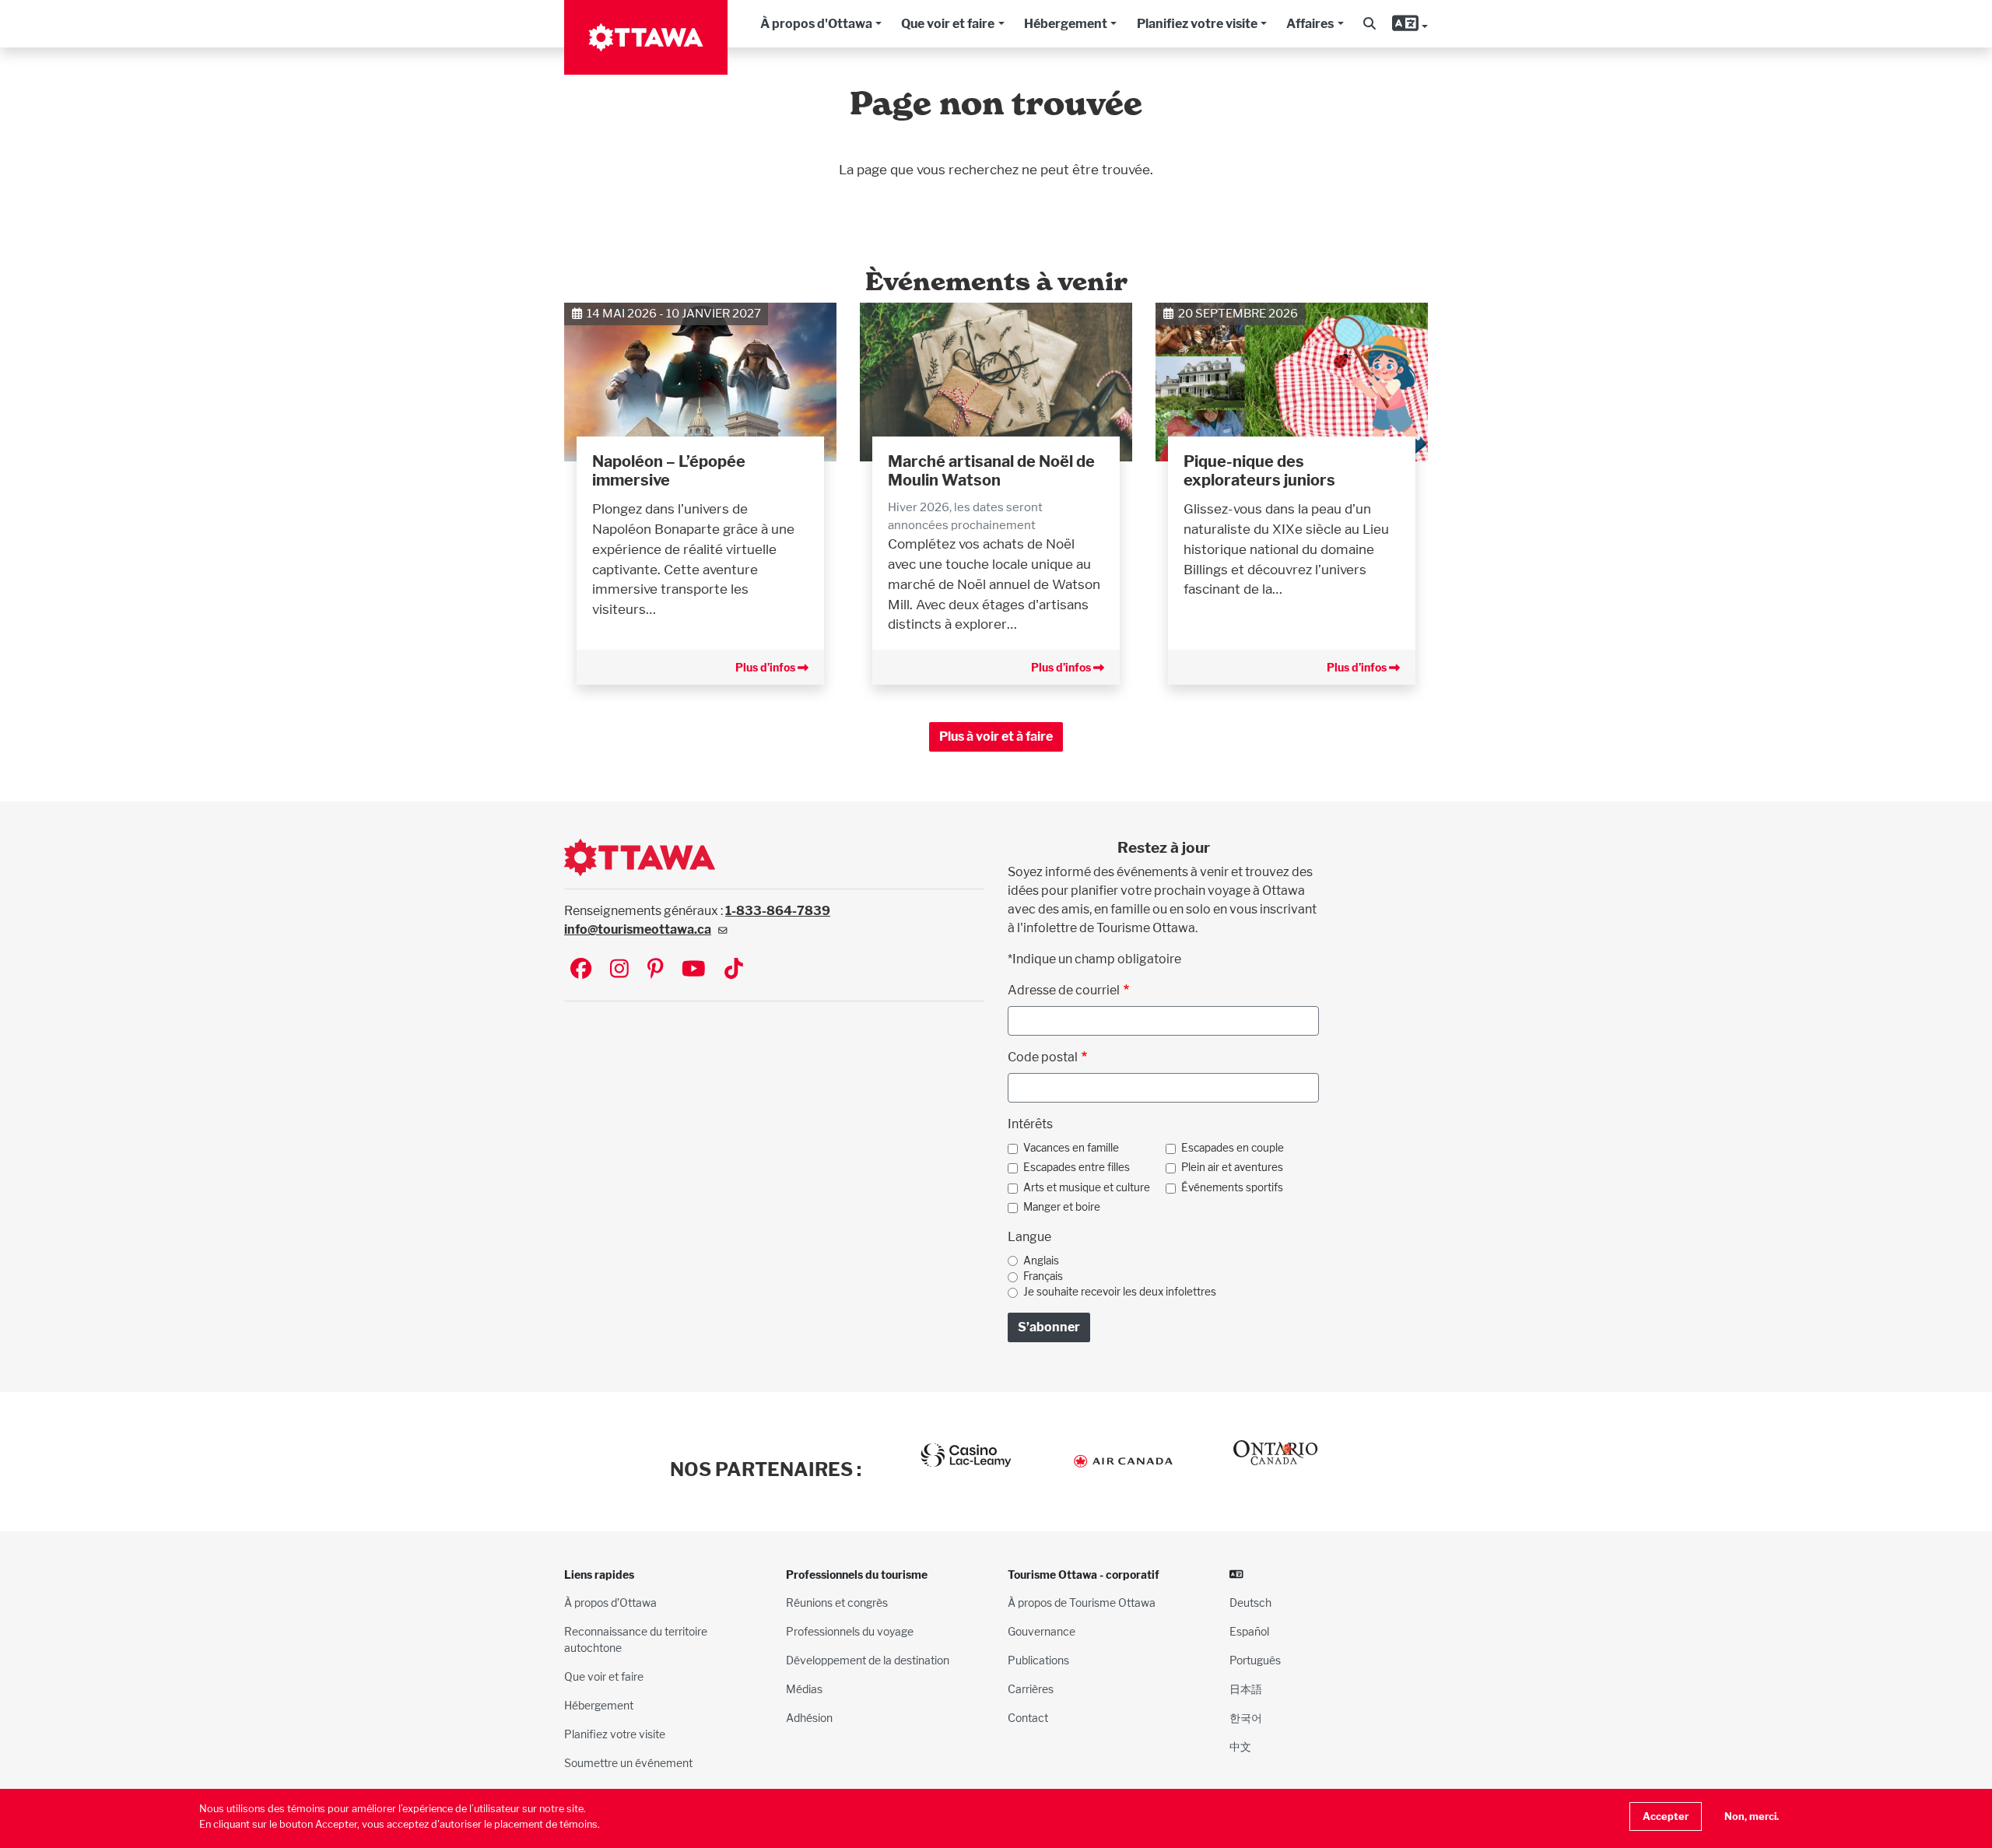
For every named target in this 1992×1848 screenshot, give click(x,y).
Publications (1038, 1660)
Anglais (1041, 1261)
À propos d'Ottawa (816, 24)
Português (1255, 1660)
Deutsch (1250, 1603)
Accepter (1666, 1816)
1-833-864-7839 (778, 911)
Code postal (1043, 1057)
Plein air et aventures (1232, 1167)
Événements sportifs (1232, 1187)
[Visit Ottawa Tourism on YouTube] (694, 970)
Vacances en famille (1071, 1148)
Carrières (1031, 1689)
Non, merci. (1752, 1816)
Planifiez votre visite (1197, 24)
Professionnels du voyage (850, 1631)
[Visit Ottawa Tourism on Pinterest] (655, 970)
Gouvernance (1042, 1631)
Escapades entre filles (1077, 1167)
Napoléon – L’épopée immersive (669, 471)
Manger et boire (1062, 1207)
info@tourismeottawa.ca (638, 929)
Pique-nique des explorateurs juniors (1259, 471)
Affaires (1310, 24)
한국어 (1246, 1718)
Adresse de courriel (1064, 990)
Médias (804, 1689)
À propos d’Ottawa (610, 1603)
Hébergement (1066, 24)
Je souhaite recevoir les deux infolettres (1120, 1292)
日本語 (1246, 1689)
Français (1043, 1276)
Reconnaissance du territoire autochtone (636, 1639)
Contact (1028, 1718)
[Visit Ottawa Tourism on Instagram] (619, 970)
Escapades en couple (1233, 1148)
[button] (1369, 24)
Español (1249, 1631)
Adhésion (809, 1718)
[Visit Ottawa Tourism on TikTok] (734, 970)
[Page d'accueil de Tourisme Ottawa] (646, 37)
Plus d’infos (766, 667)
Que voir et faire (948, 24)
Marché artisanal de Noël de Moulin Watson (991, 471)
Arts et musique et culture (1087, 1187)
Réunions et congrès (837, 1603)
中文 (1240, 1746)
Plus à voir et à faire (996, 736)
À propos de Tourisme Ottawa (1082, 1603)
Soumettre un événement (628, 1763)
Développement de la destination (868, 1660)
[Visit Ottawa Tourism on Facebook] (581, 970)
